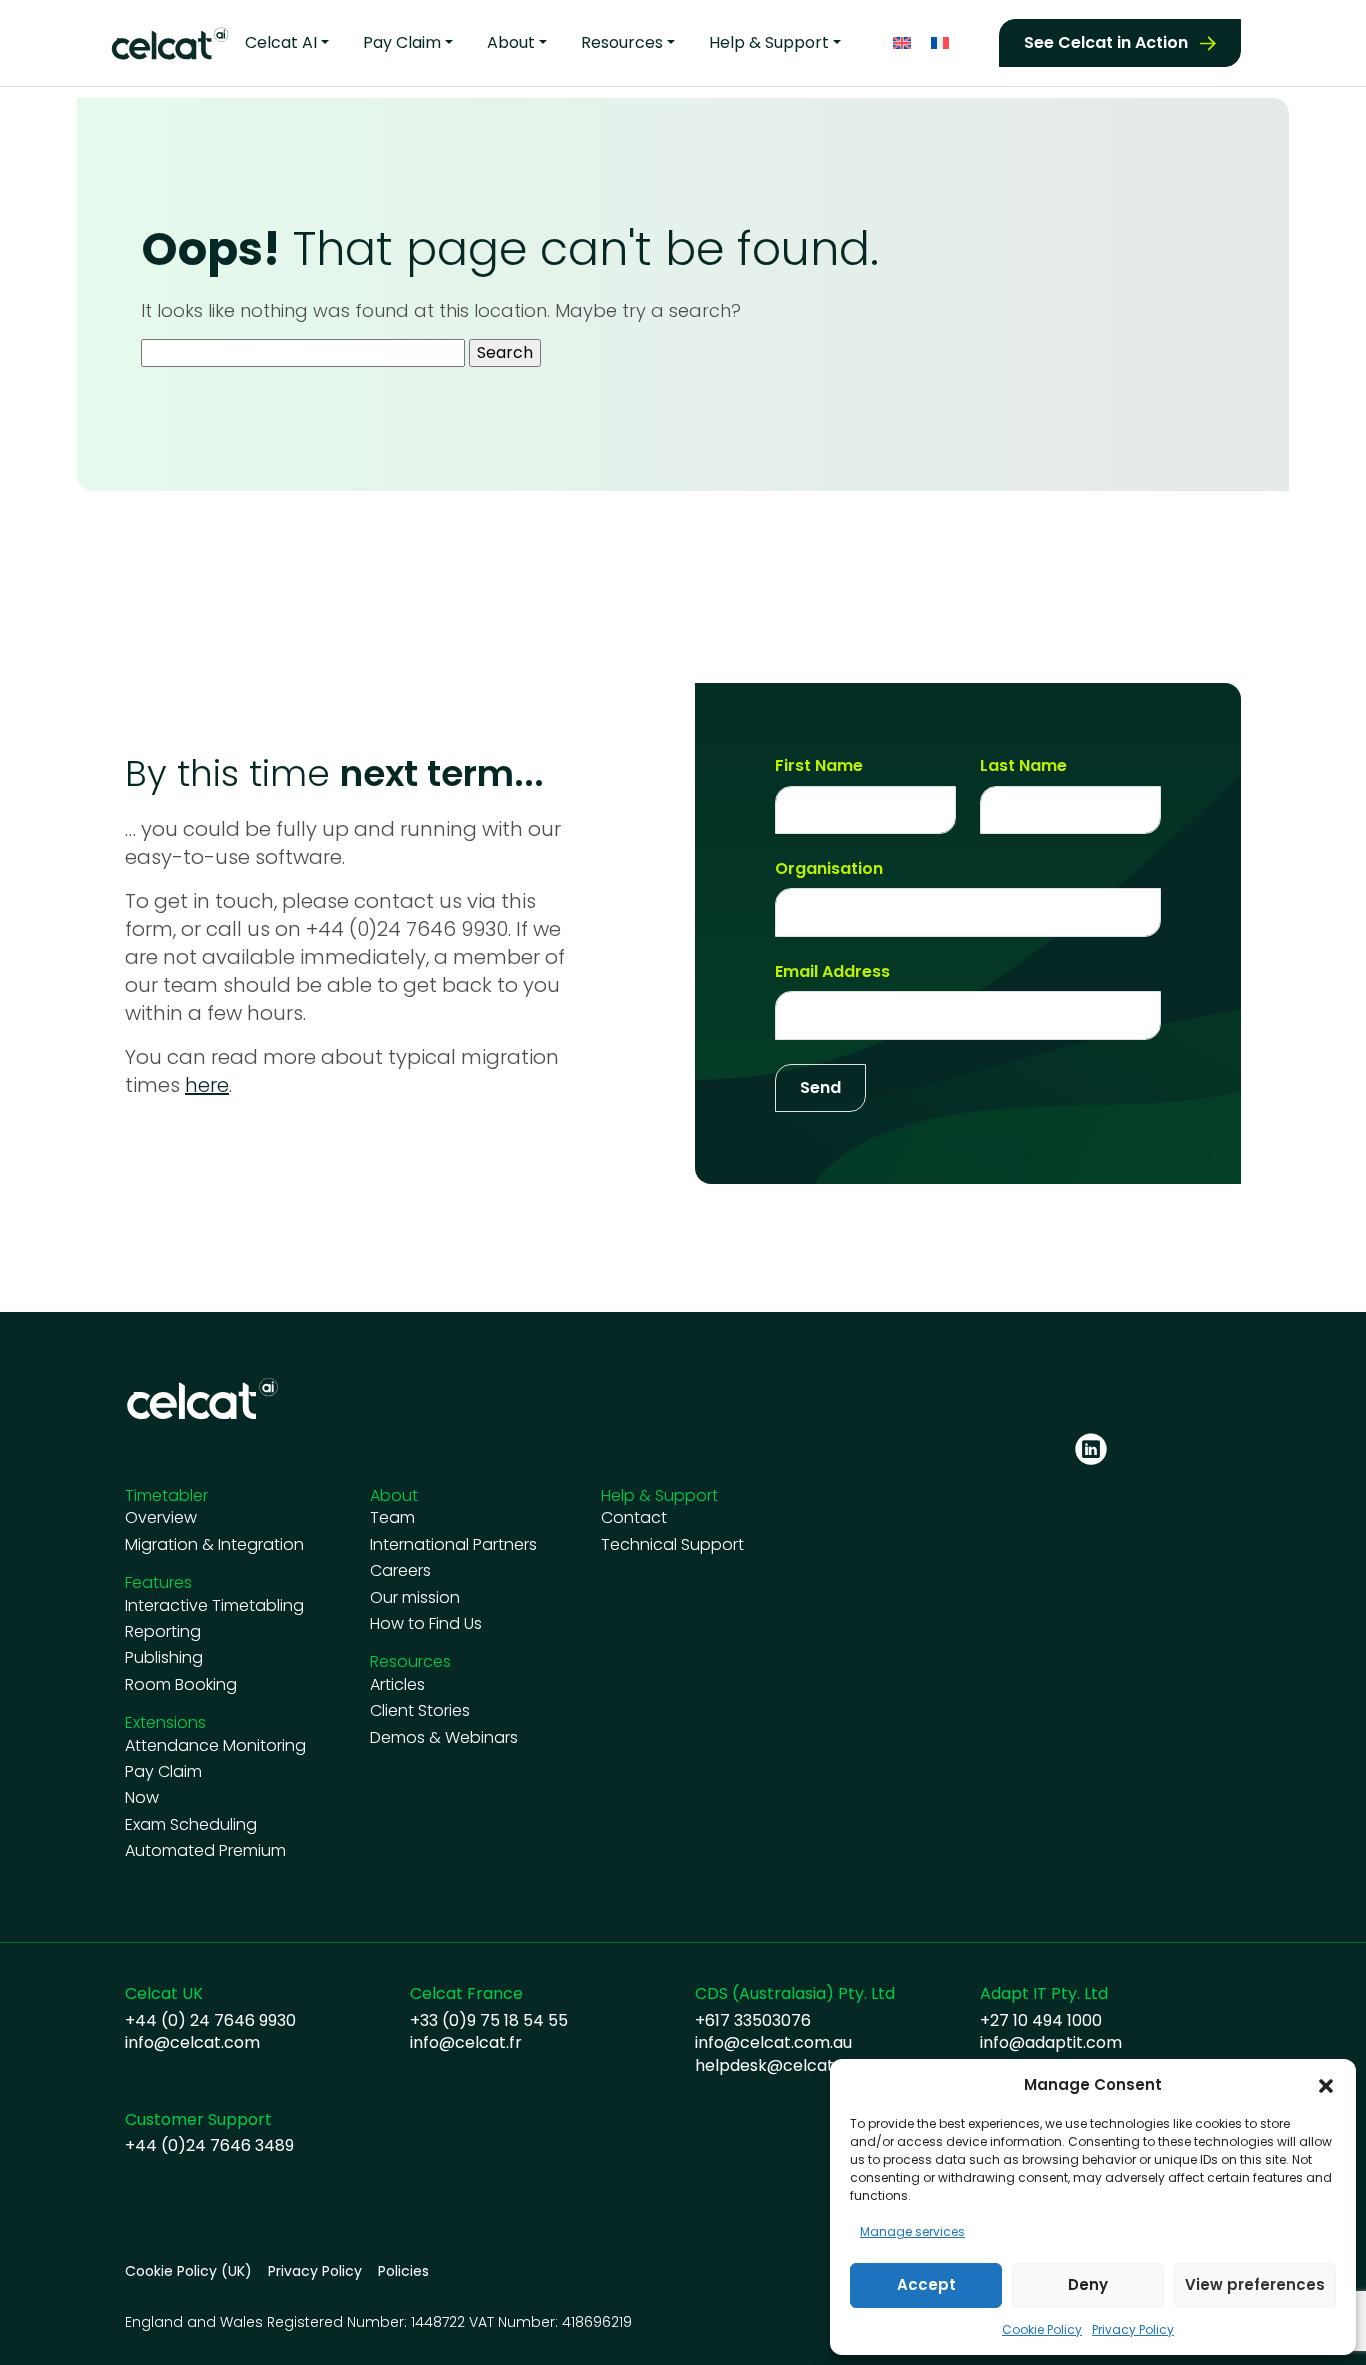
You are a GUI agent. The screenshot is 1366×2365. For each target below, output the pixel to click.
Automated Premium (205, 1851)
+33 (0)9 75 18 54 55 (489, 2021)
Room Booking (181, 1685)
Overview (161, 1518)
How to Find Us (426, 1624)
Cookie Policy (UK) (188, 2271)
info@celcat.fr (466, 2043)
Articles (397, 1685)
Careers (400, 1571)
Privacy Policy (1133, 2329)
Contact (634, 1518)
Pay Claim (163, 1772)
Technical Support (672, 1545)
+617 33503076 (753, 2021)
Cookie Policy (1042, 2329)
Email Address (832, 972)
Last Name (1023, 766)
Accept (926, 2284)
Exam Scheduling (191, 1825)
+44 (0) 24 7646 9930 (210, 2021)
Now (142, 1798)
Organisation (829, 869)
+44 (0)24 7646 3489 (209, 2146)
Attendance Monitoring (215, 1746)
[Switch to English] (902, 43)
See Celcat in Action (1106, 42)
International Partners (453, 1545)
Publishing (164, 1658)
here (207, 1085)
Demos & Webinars (444, 1738)
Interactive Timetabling (214, 1606)
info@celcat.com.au (773, 2043)
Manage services (912, 2231)
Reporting (163, 1632)
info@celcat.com (192, 2043)
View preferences (1255, 2284)
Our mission (415, 1598)
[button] (1326, 2085)
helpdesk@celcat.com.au (795, 2066)
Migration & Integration (214, 1545)
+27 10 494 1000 (1041, 2021)
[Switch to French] (940, 43)
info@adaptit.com (1051, 2043)
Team (392, 1518)
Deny (1088, 2284)
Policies (403, 2271)
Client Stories (420, 1711)
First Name (819, 766)
